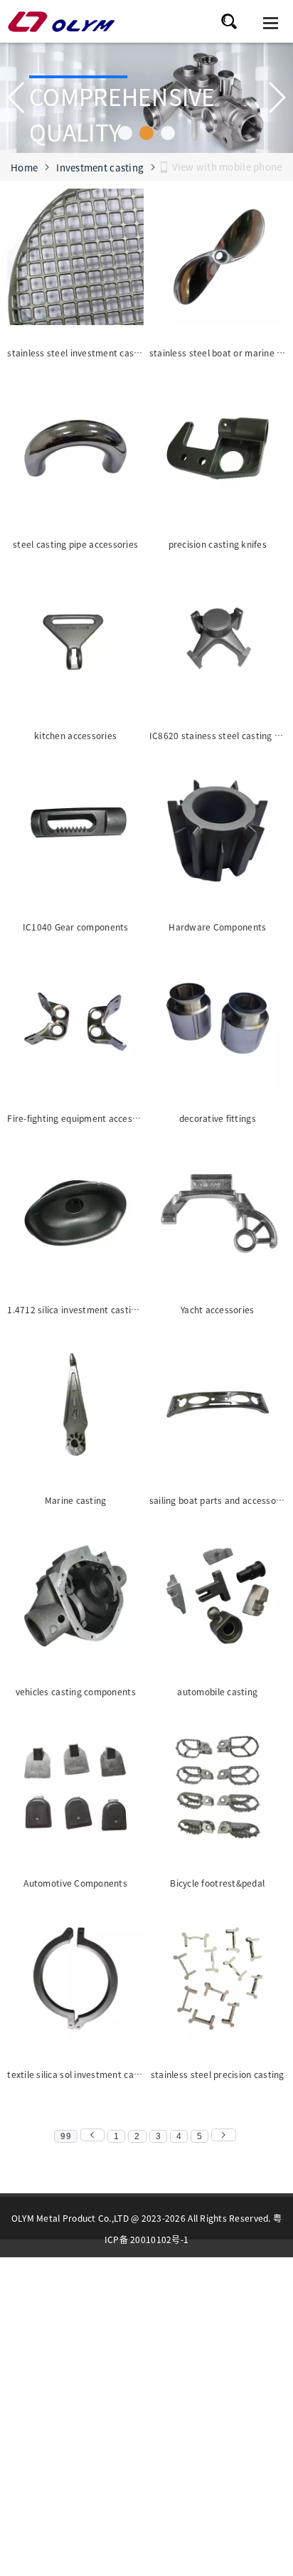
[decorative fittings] (218, 1025)
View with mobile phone (227, 167)
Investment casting (100, 168)
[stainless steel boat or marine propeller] (218, 260)
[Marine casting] (75, 1408)
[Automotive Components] (75, 1790)
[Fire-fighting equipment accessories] (75, 1025)
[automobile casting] (218, 1599)
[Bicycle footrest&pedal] (218, 1790)
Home (24, 168)
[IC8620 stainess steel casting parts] (218, 643)
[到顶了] (92, 2135)
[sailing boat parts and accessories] (218, 1408)
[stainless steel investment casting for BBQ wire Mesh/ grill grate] (75, 260)
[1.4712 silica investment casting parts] (75, 1216)
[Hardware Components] (218, 834)
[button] (125, 133)
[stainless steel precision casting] (218, 1982)
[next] (223, 2135)
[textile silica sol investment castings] (75, 1982)
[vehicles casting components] (75, 1599)
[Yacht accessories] (218, 1216)
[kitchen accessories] (75, 643)
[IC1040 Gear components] (75, 834)
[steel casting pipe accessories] (75, 451)
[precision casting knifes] (218, 451)
